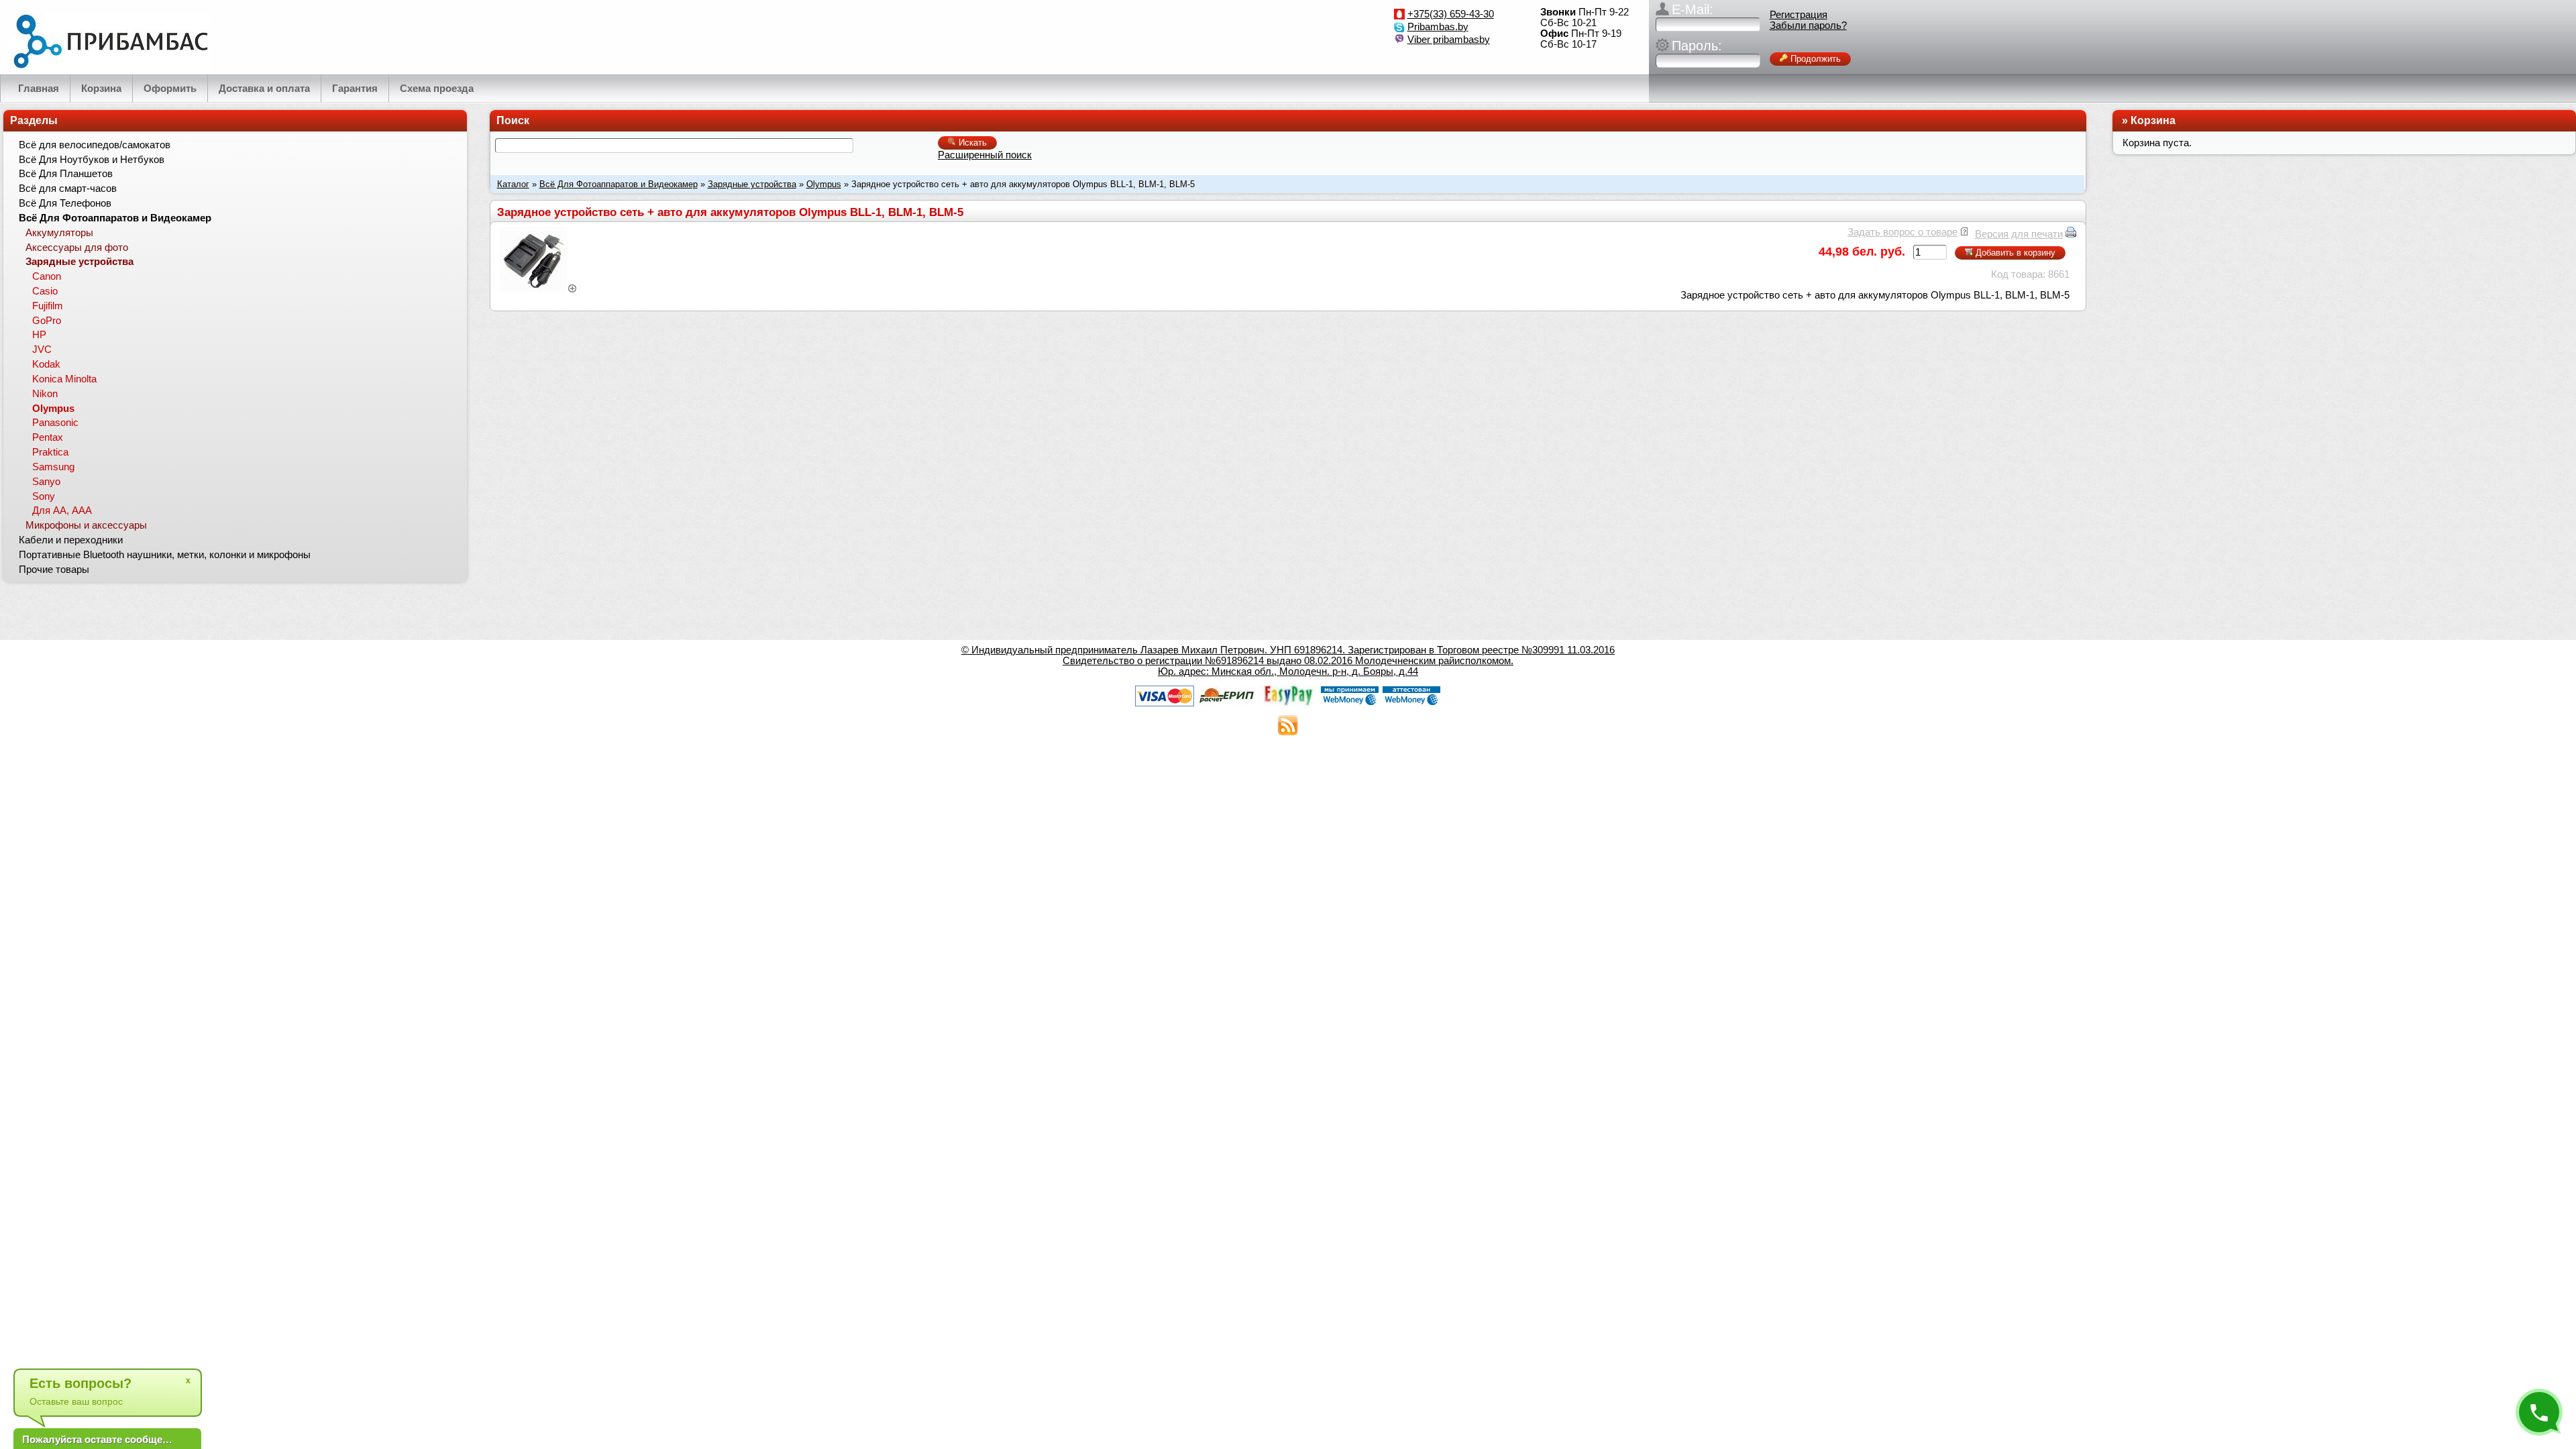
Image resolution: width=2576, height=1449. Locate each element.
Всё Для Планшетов (66, 174)
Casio (45, 291)
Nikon (45, 394)
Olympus (824, 184)
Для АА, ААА (62, 511)
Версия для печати (2019, 234)
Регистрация (1799, 15)
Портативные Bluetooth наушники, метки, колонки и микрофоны (165, 555)
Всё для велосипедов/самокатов (95, 145)
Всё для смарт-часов (68, 189)
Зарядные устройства (752, 184)
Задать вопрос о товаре (1902, 232)
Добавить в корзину (2014, 253)
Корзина (2153, 120)
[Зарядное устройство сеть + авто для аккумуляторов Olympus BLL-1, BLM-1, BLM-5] (539, 289)
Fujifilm (48, 306)
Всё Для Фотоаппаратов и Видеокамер (619, 184)
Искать (971, 143)
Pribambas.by (1438, 27)
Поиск (513, 120)
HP (39, 335)
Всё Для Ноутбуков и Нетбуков (92, 160)
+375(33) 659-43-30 (1451, 14)
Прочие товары (54, 570)
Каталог (513, 184)
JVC (42, 350)
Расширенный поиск (985, 155)
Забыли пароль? (1808, 25)
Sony (44, 496)
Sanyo (46, 482)
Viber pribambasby (1449, 40)
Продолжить (1814, 59)
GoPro (47, 321)
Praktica (50, 452)
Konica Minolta (64, 379)
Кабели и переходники (71, 540)
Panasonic (55, 423)
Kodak (46, 364)
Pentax (48, 437)
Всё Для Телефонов (65, 203)
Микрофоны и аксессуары (86, 525)
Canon (47, 276)
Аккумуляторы (59, 233)
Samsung (53, 467)
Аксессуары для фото (77, 248)
